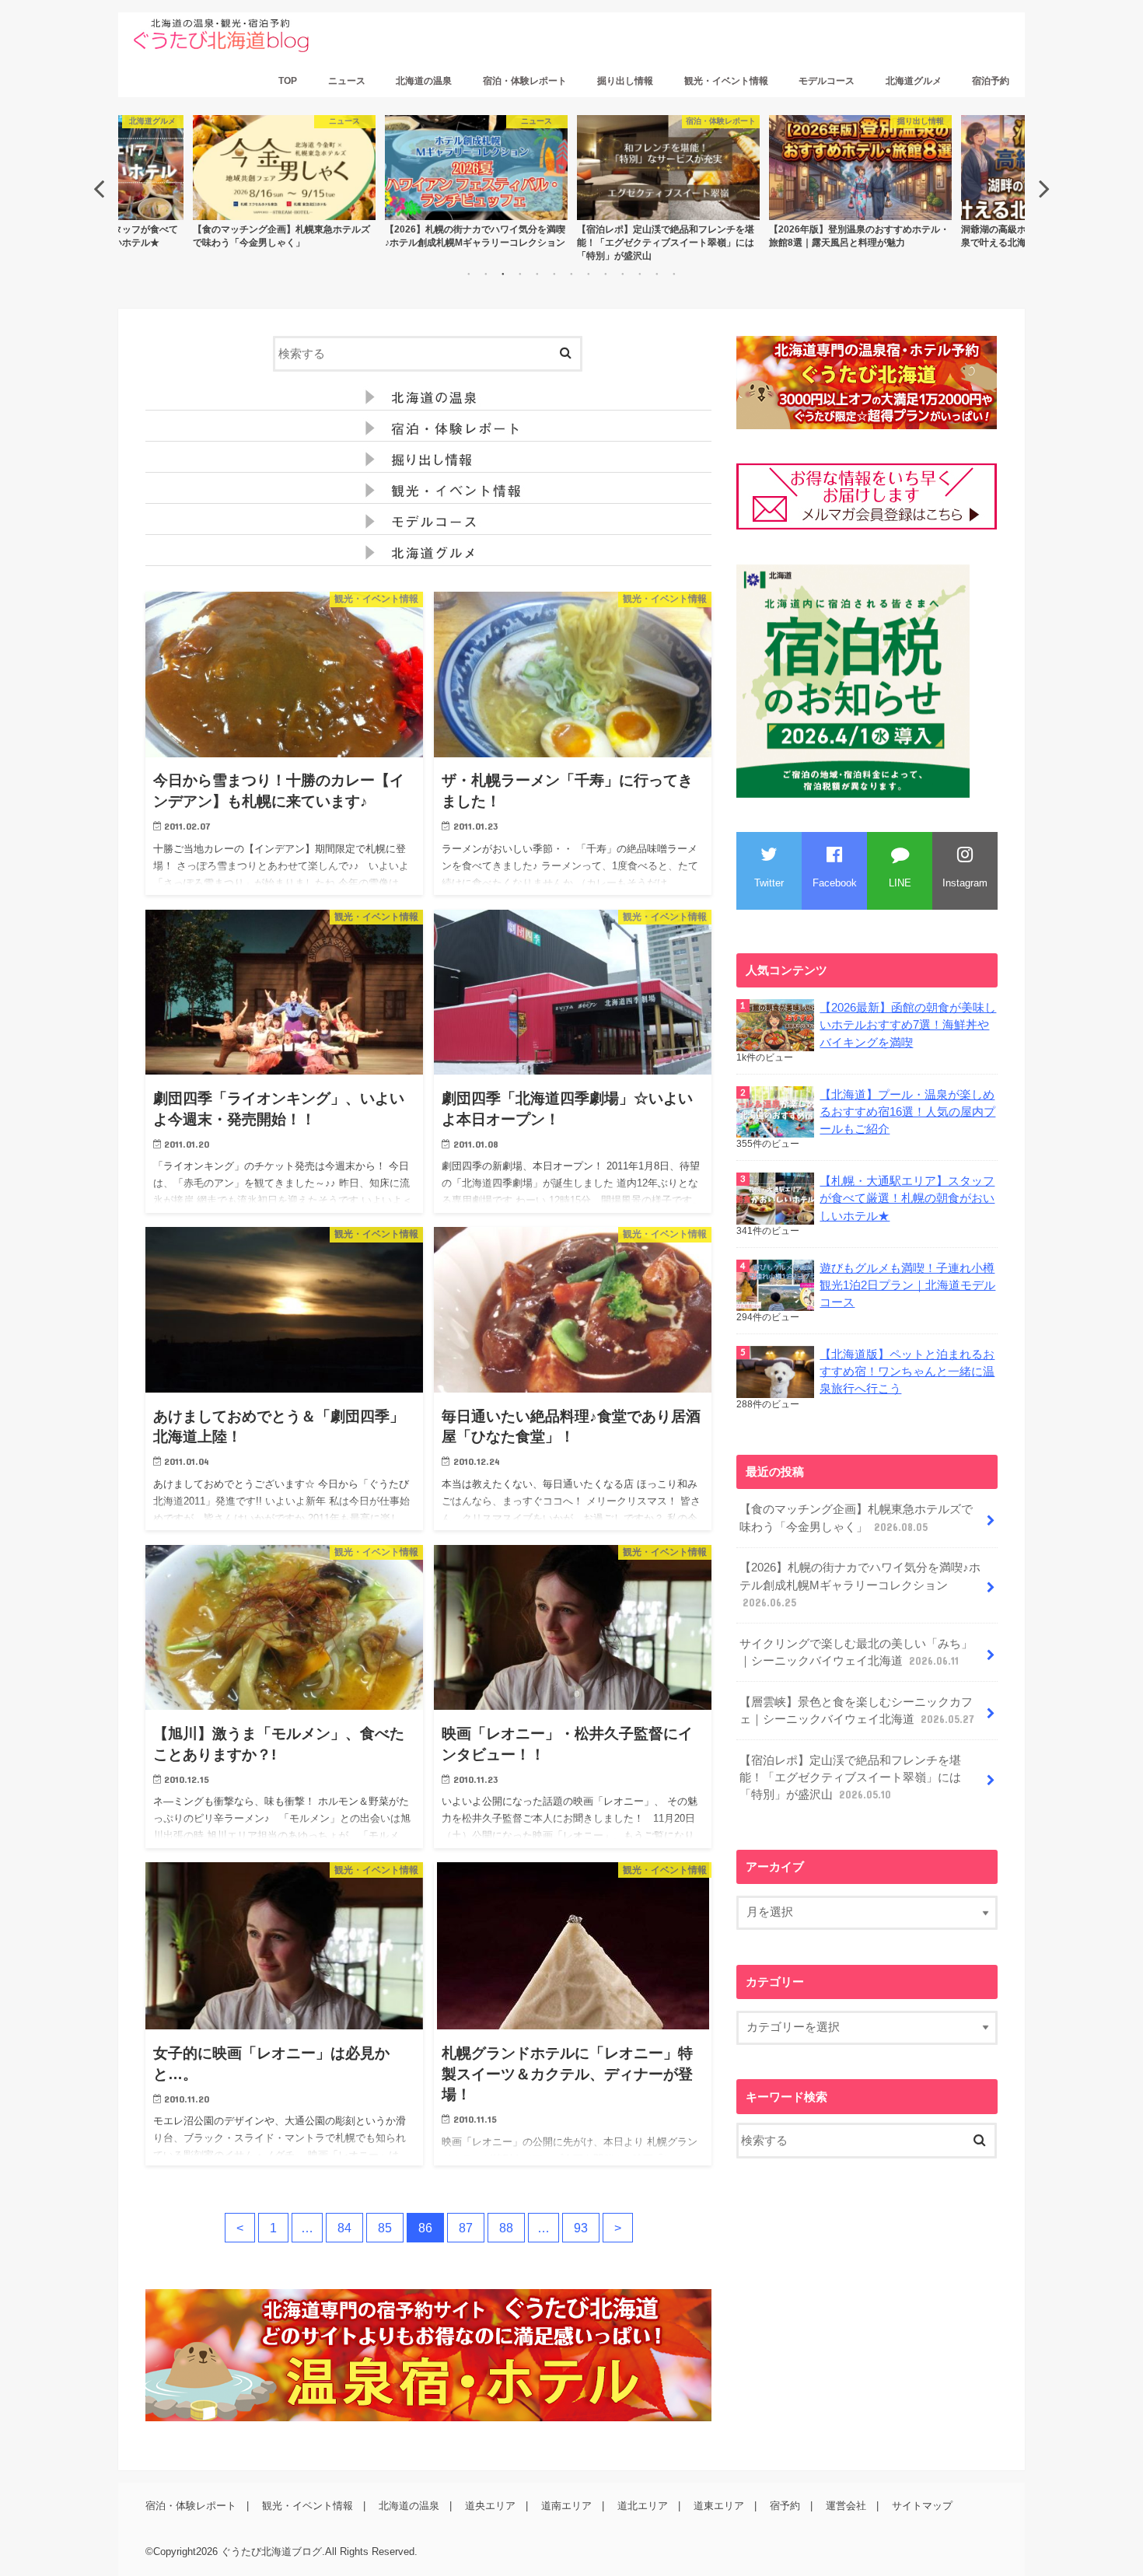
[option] (284, 182)
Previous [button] (99, 188)
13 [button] (674, 274)
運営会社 (846, 2506)
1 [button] (469, 274)
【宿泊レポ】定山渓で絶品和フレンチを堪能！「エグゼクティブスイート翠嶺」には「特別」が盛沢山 (850, 1777)
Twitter (769, 883)
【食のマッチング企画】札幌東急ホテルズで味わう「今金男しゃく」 (856, 1518)
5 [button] (537, 274)
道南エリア (566, 2506)
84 (344, 2228)
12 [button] (657, 274)
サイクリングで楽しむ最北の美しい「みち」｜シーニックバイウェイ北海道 (856, 1652)
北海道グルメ (914, 81)
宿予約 (785, 2506)
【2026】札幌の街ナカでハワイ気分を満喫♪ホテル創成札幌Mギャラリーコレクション (860, 1585)
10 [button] (623, 274)
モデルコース (827, 81)
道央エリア (490, 2506)
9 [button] (606, 274)
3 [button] (503, 274)
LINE (900, 883)
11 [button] (640, 274)
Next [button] (1044, 188)
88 (506, 2228)
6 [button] (554, 274)
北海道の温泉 (424, 81)
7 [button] (571, 274)
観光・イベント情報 (726, 81)
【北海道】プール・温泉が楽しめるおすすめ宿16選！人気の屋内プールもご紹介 (907, 1112)
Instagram (965, 883)
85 (385, 2228)
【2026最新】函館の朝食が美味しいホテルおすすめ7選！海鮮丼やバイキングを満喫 (908, 1025)
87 (466, 2228)
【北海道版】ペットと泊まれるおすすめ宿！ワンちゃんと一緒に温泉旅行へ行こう (907, 1372)
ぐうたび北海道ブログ (271, 2552)
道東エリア (719, 2506)
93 (581, 2228)
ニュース (347, 81)
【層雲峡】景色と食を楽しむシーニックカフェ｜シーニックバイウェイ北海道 (857, 1711)
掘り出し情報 (625, 81)
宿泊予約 (991, 81)
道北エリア (643, 2506)
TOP (288, 81)
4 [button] (520, 274)
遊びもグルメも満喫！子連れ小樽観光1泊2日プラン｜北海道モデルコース (907, 1285)
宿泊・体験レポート (525, 81)
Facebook (835, 883)
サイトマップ (922, 2506)
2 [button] (486, 274)
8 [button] (589, 274)
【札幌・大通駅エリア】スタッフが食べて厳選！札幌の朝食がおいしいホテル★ (907, 1198)
